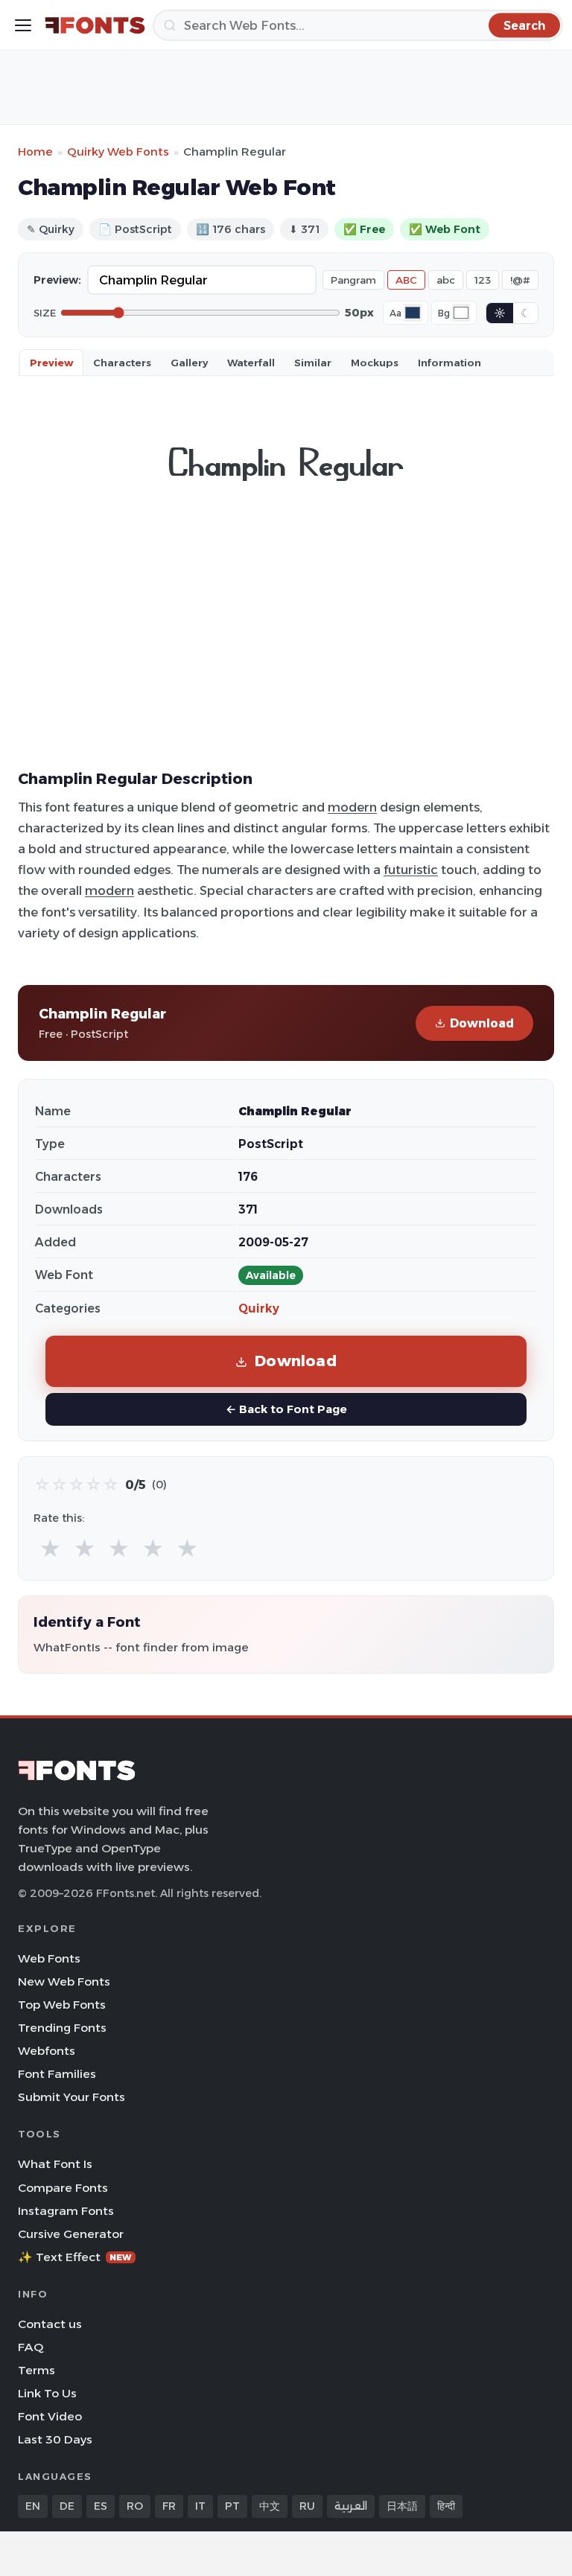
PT (232, 2506)
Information (449, 363)
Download (482, 1023)
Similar (313, 363)
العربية (351, 2506)
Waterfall (251, 363)
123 (483, 280)
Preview (51, 363)
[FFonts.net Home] (95, 25)
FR (169, 2506)
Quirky (259, 1308)
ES (101, 2506)
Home (35, 152)
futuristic (411, 870)
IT (200, 2506)
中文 (270, 2506)
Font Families (57, 2074)
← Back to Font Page (286, 1409)
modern (352, 807)
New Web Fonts (64, 1982)
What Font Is (55, 2164)
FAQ (31, 2347)
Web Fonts (49, 1958)
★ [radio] (50, 1549)
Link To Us (47, 2393)
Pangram (353, 280)
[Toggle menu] (23, 25)
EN (33, 2506)
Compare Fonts (63, 2188)
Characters (122, 363)
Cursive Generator (71, 2234)
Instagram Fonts (66, 2211)
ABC (406, 280)
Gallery (189, 363)
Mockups (375, 363)
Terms (36, 2370)
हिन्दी (446, 2506)
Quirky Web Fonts (118, 152)
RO (135, 2506)
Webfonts (47, 2051)
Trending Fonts (62, 2028)
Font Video (50, 2416)
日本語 (402, 2506)
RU (307, 2506)
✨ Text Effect (75, 2257)
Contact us (50, 2324)
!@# (520, 280)
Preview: (57, 280)
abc (446, 280)
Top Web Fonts (62, 2005)
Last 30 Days (55, 2439)
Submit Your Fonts (71, 2097)
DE (67, 2506)
